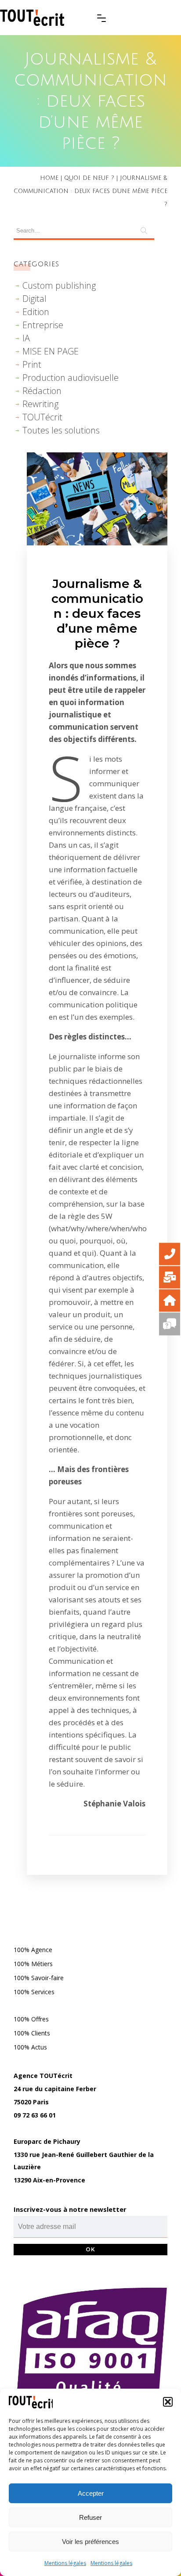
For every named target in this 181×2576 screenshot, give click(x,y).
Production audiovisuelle (71, 378)
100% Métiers (33, 1964)
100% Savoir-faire (39, 1978)
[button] (168, 2402)
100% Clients (32, 2033)
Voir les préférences (90, 2542)
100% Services (34, 1992)
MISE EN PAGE (51, 351)
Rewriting (40, 404)
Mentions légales (65, 2563)
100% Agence (33, 1950)
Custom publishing (59, 285)
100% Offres (31, 2019)
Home (49, 178)
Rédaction (42, 391)
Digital (34, 299)
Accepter (91, 2493)
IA (26, 338)
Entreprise (43, 325)
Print (32, 364)
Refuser (90, 2517)
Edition (36, 312)
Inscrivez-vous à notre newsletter (70, 2209)
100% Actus (30, 2047)
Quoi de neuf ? (89, 178)
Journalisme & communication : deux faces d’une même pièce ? (97, 613)
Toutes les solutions (61, 430)
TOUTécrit (42, 417)
